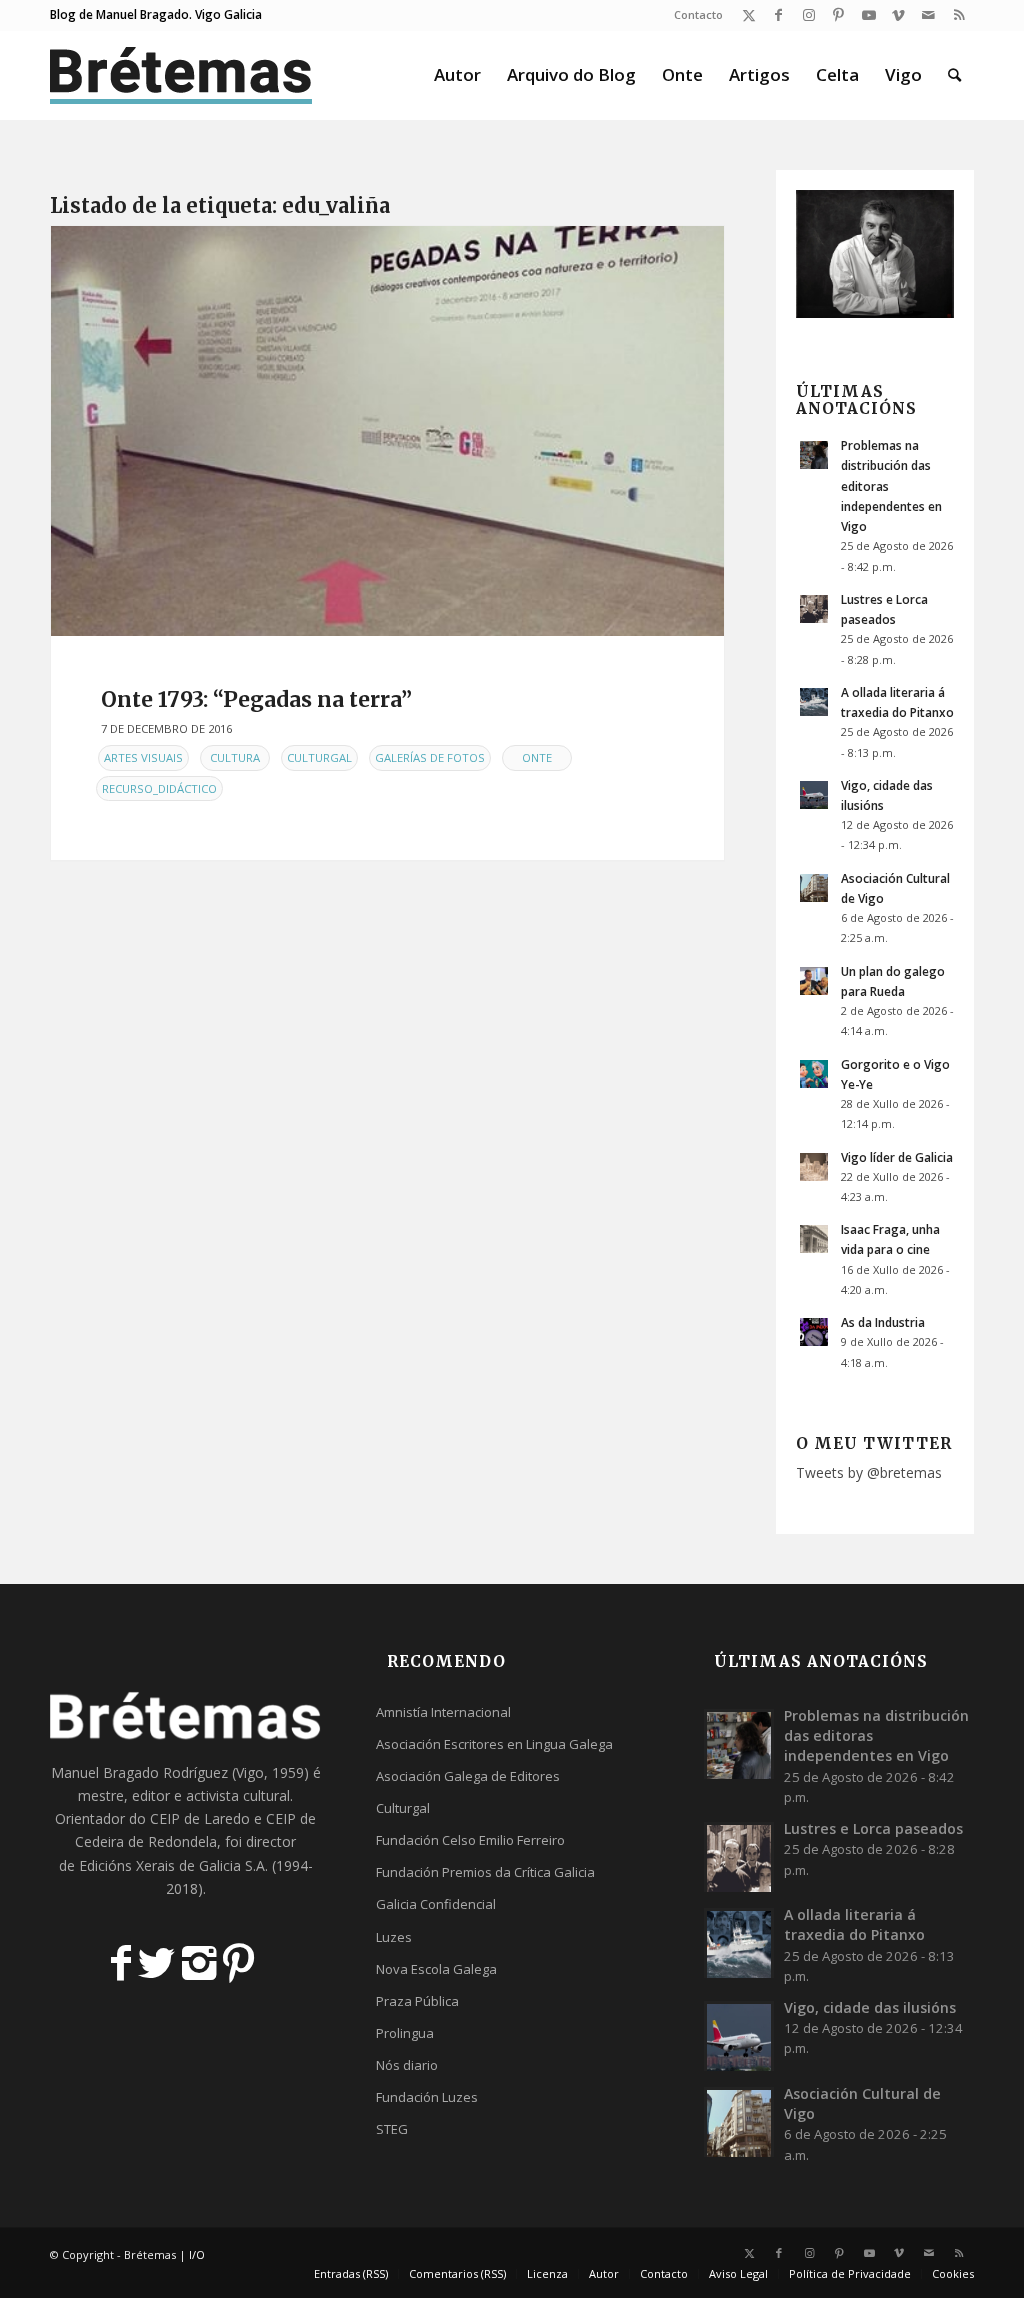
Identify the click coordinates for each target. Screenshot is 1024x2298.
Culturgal (319, 757)
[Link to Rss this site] (959, 15)
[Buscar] (954, 75)
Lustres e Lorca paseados (873, 1828)
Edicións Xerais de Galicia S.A (172, 1865)
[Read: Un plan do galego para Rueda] (814, 981)
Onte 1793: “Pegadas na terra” (256, 699)
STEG (392, 2129)
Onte (537, 757)
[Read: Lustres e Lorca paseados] (814, 609)
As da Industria (883, 1322)
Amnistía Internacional (443, 1712)
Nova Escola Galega (436, 1969)
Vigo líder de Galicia (897, 1157)
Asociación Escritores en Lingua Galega (494, 1744)
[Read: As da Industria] (814, 1332)
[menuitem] (693, 15)
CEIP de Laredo (200, 1818)
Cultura (235, 757)
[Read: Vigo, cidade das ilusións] (814, 795)
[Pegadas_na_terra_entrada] (387, 431)
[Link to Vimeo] (898, 15)
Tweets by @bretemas (869, 1472)
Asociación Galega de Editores (468, 1776)
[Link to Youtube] (868, 15)
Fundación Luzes (427, 2097)
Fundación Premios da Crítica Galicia (485, 1872)
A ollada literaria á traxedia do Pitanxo (854, 1924)
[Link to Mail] (928, 15)
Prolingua (405, 2033)
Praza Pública (417, 2001)
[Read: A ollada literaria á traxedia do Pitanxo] (814, 702)
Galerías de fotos (430, 757)
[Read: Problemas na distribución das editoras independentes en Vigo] (814, 455)
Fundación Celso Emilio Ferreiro (470, 1840)
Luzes (394, 1937)
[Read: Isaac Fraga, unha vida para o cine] (814, 1239)
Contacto (698, 14)
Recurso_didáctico (159, 788)
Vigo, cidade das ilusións (870, 2007)
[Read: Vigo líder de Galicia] (814, 1167)
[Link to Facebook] (778, 15)
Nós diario (407, 2065)
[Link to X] (748, 15)
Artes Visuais (143, 757)
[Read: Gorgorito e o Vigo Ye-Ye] (814, 1074)
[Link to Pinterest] (838, 15)
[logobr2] (181, 75)
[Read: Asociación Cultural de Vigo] (814, 888)
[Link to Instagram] (808, 15)
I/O (197, 2254)
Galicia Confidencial (436, 1904)
